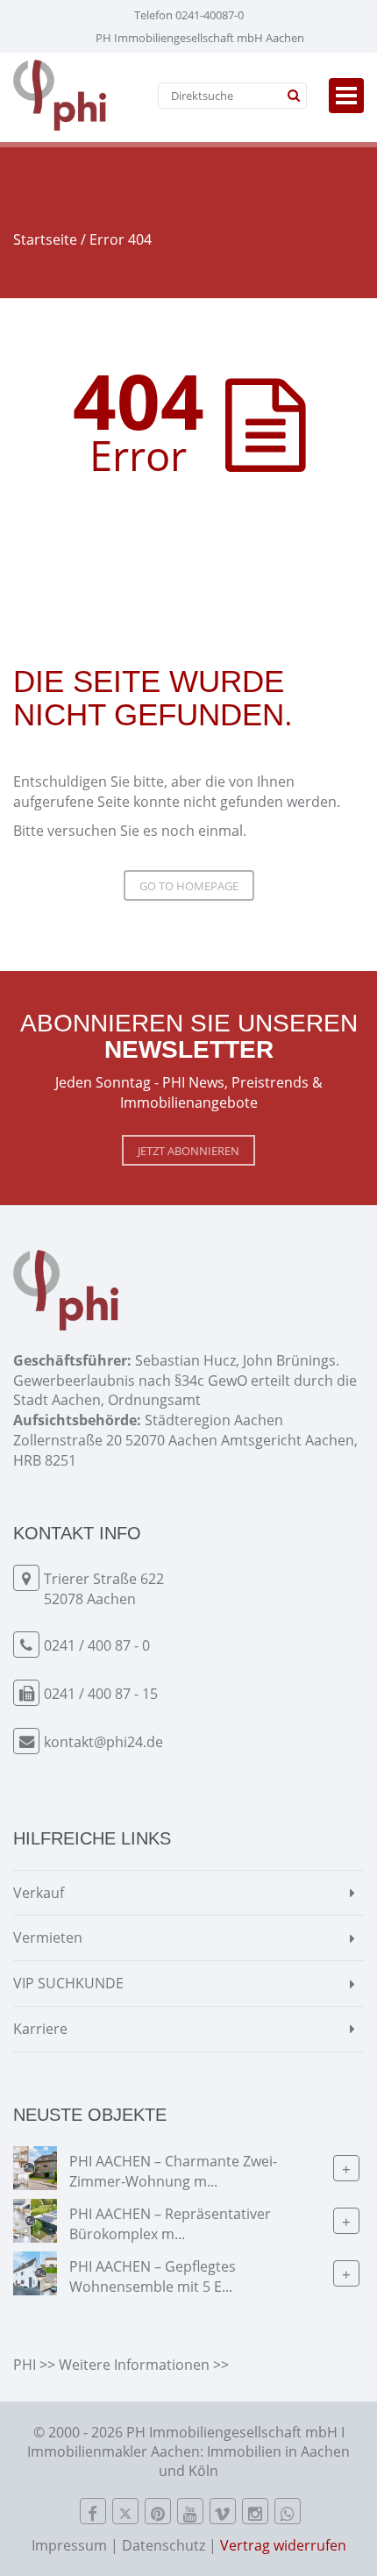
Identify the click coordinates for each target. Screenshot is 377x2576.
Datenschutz (164, 2545)
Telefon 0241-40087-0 (189, 15)
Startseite (45, 239)
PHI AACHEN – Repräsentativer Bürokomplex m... (170, 2224)
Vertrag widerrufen (283, 2545)
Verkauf (39, 1893)
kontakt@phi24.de (103, 1742)
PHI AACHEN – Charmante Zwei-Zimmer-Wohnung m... (173, 2171)
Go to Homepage (189, 886)
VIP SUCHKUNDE (68, 1983)
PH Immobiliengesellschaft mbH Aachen (200, 38)
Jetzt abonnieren (188, 1151)
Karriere (40, 2029)
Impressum (69, 2545)
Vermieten (48, 1937)
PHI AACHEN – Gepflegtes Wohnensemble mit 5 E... (153, 2276)
